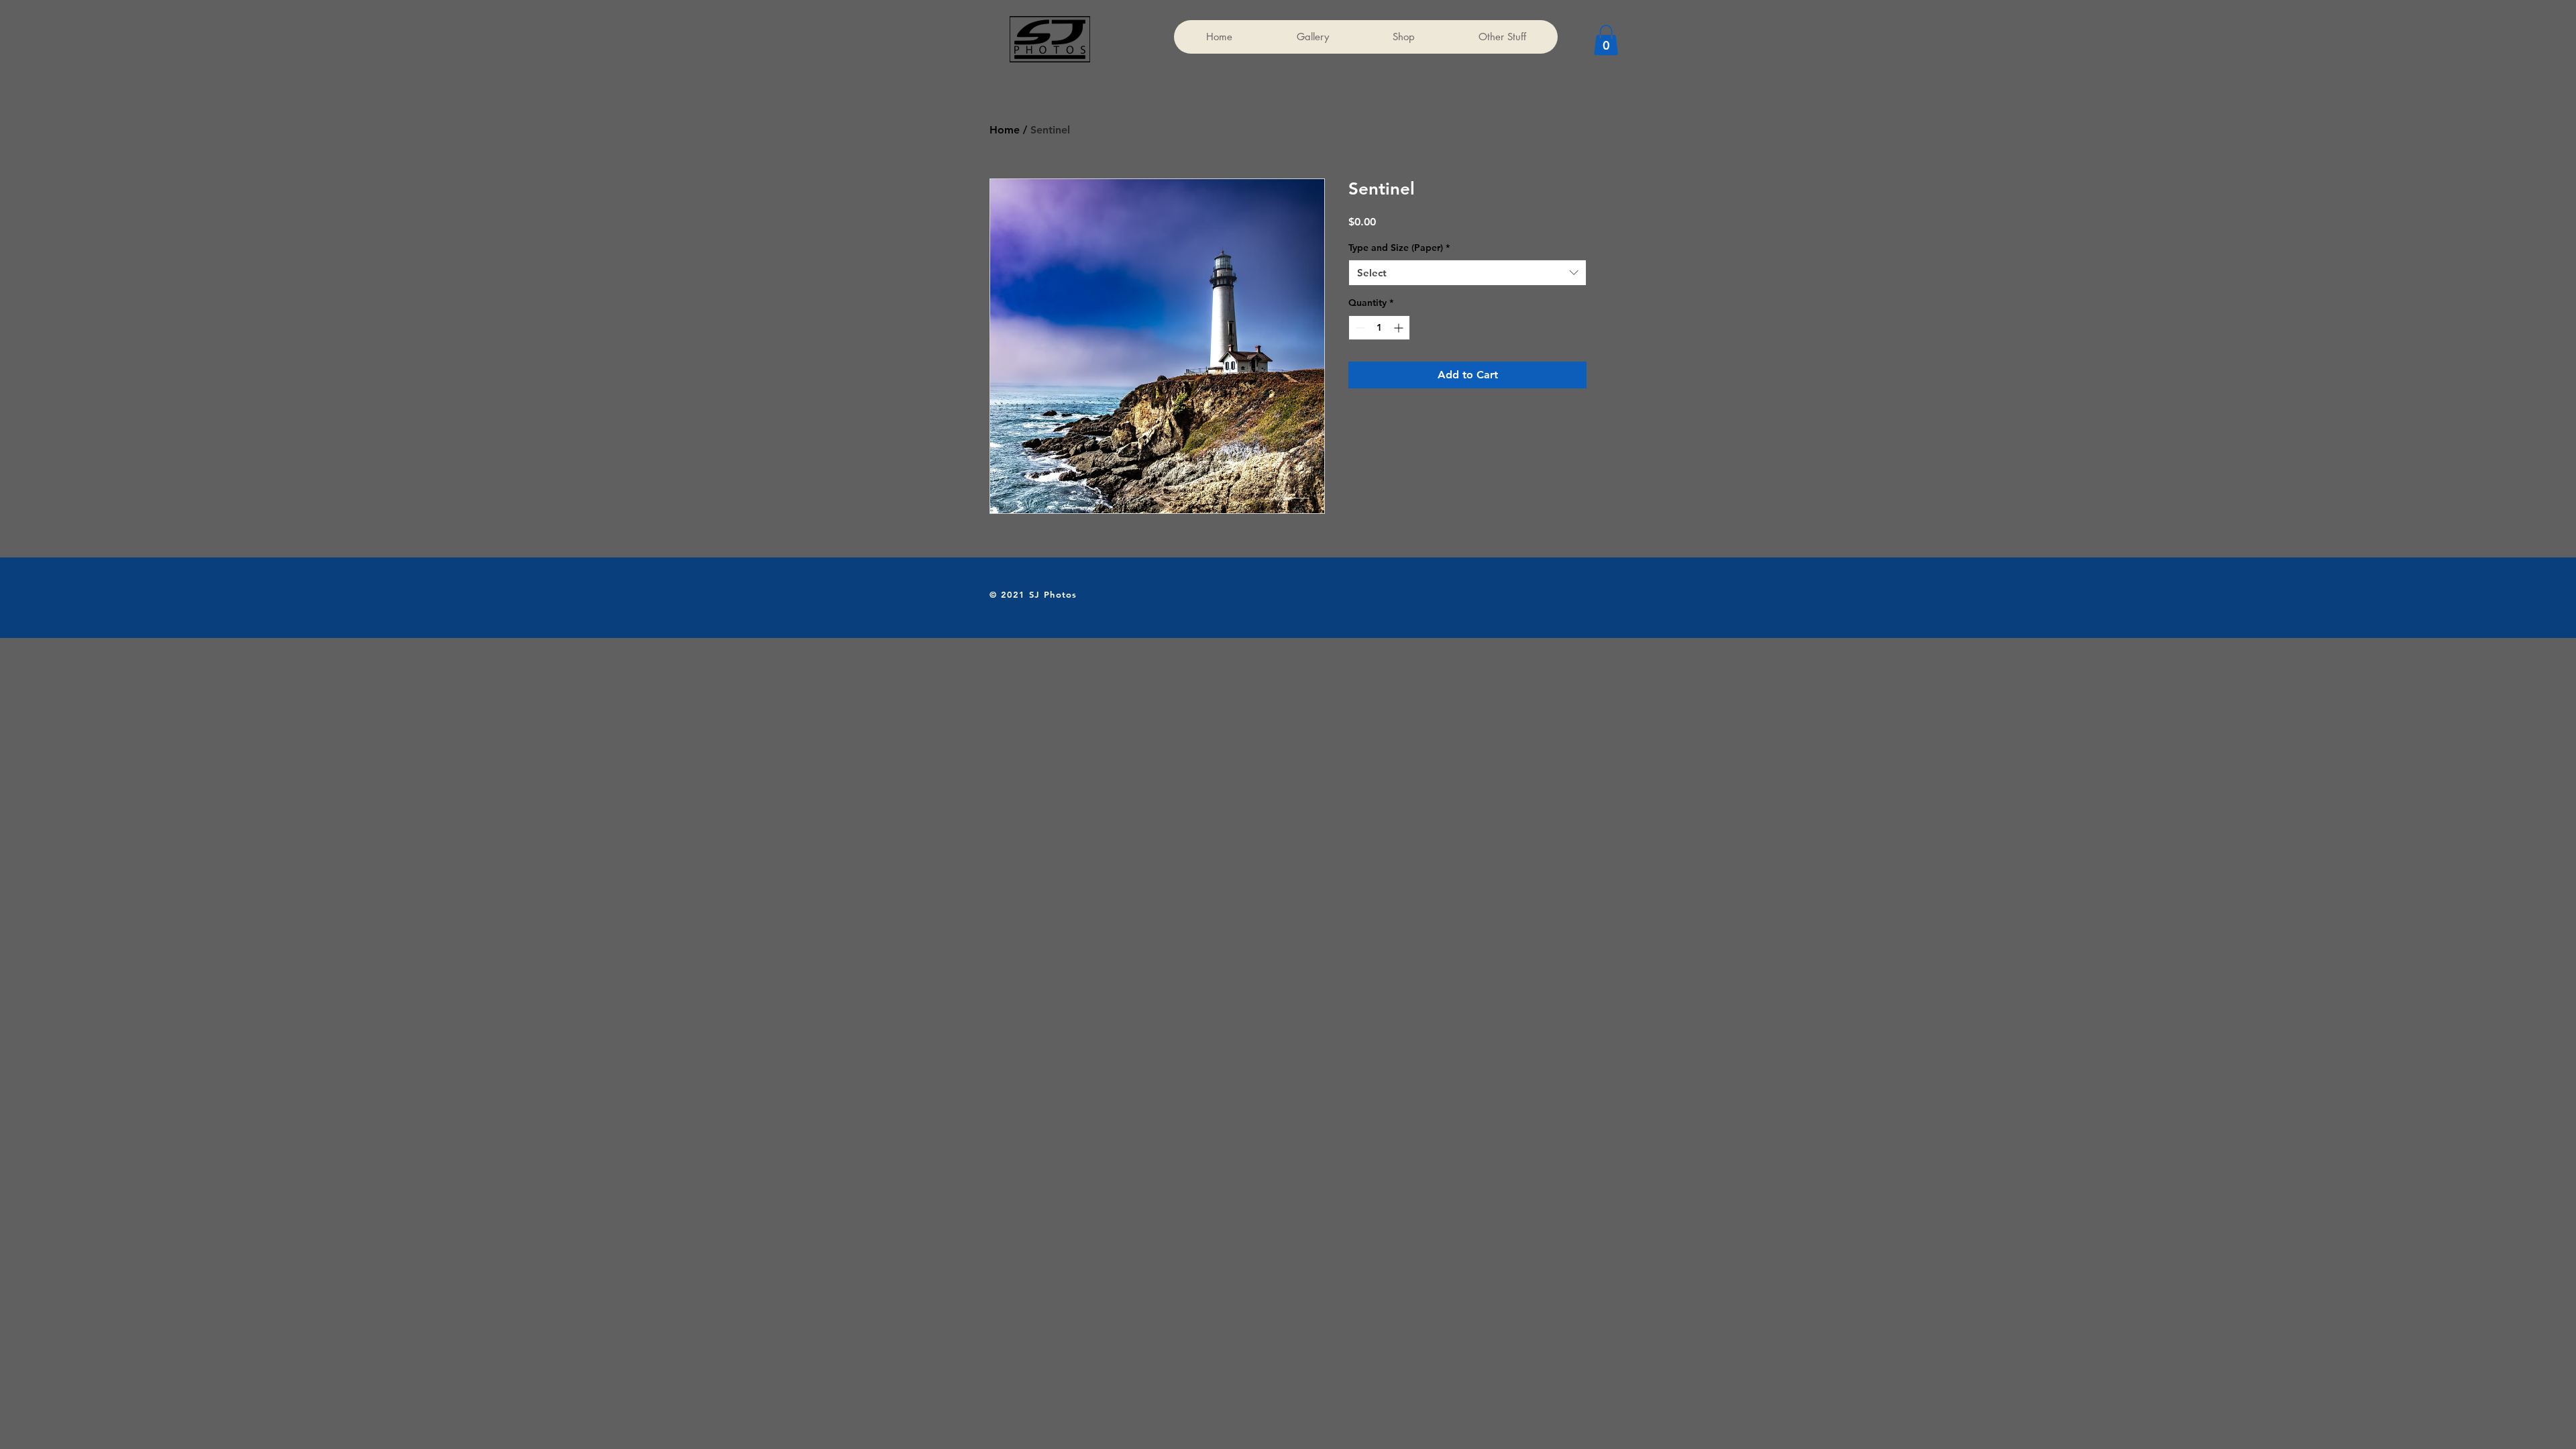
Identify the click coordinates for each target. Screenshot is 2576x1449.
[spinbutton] (1379, 328)
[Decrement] (1359, 328)
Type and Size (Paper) (1399, 248)
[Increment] (1400, 328)
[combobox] (1467, 273)
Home (1005, 130)
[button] (1606, 40)
